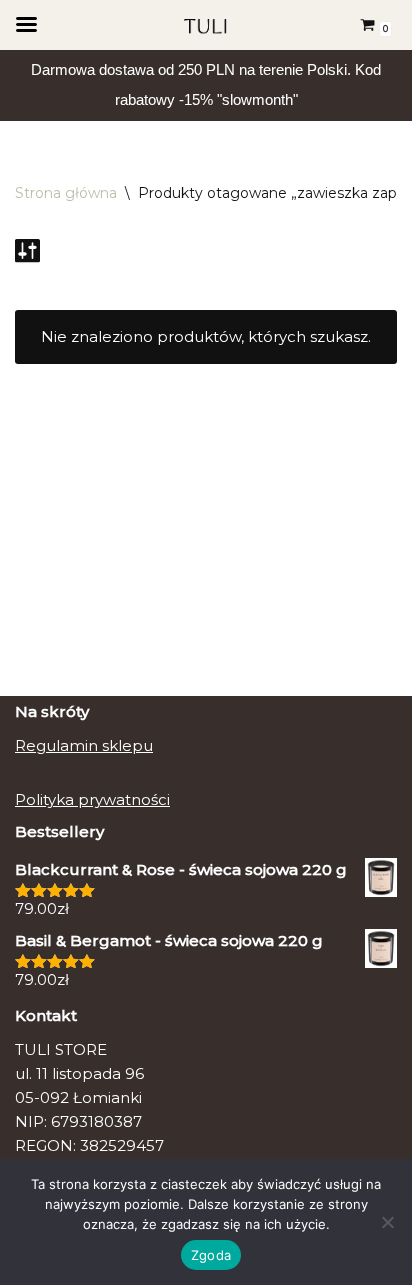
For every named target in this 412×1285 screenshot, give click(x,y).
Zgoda (211, 1255)
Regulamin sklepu (84, 745)
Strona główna (66, 193)
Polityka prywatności (92, 799)
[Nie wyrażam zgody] (387, 1222)
